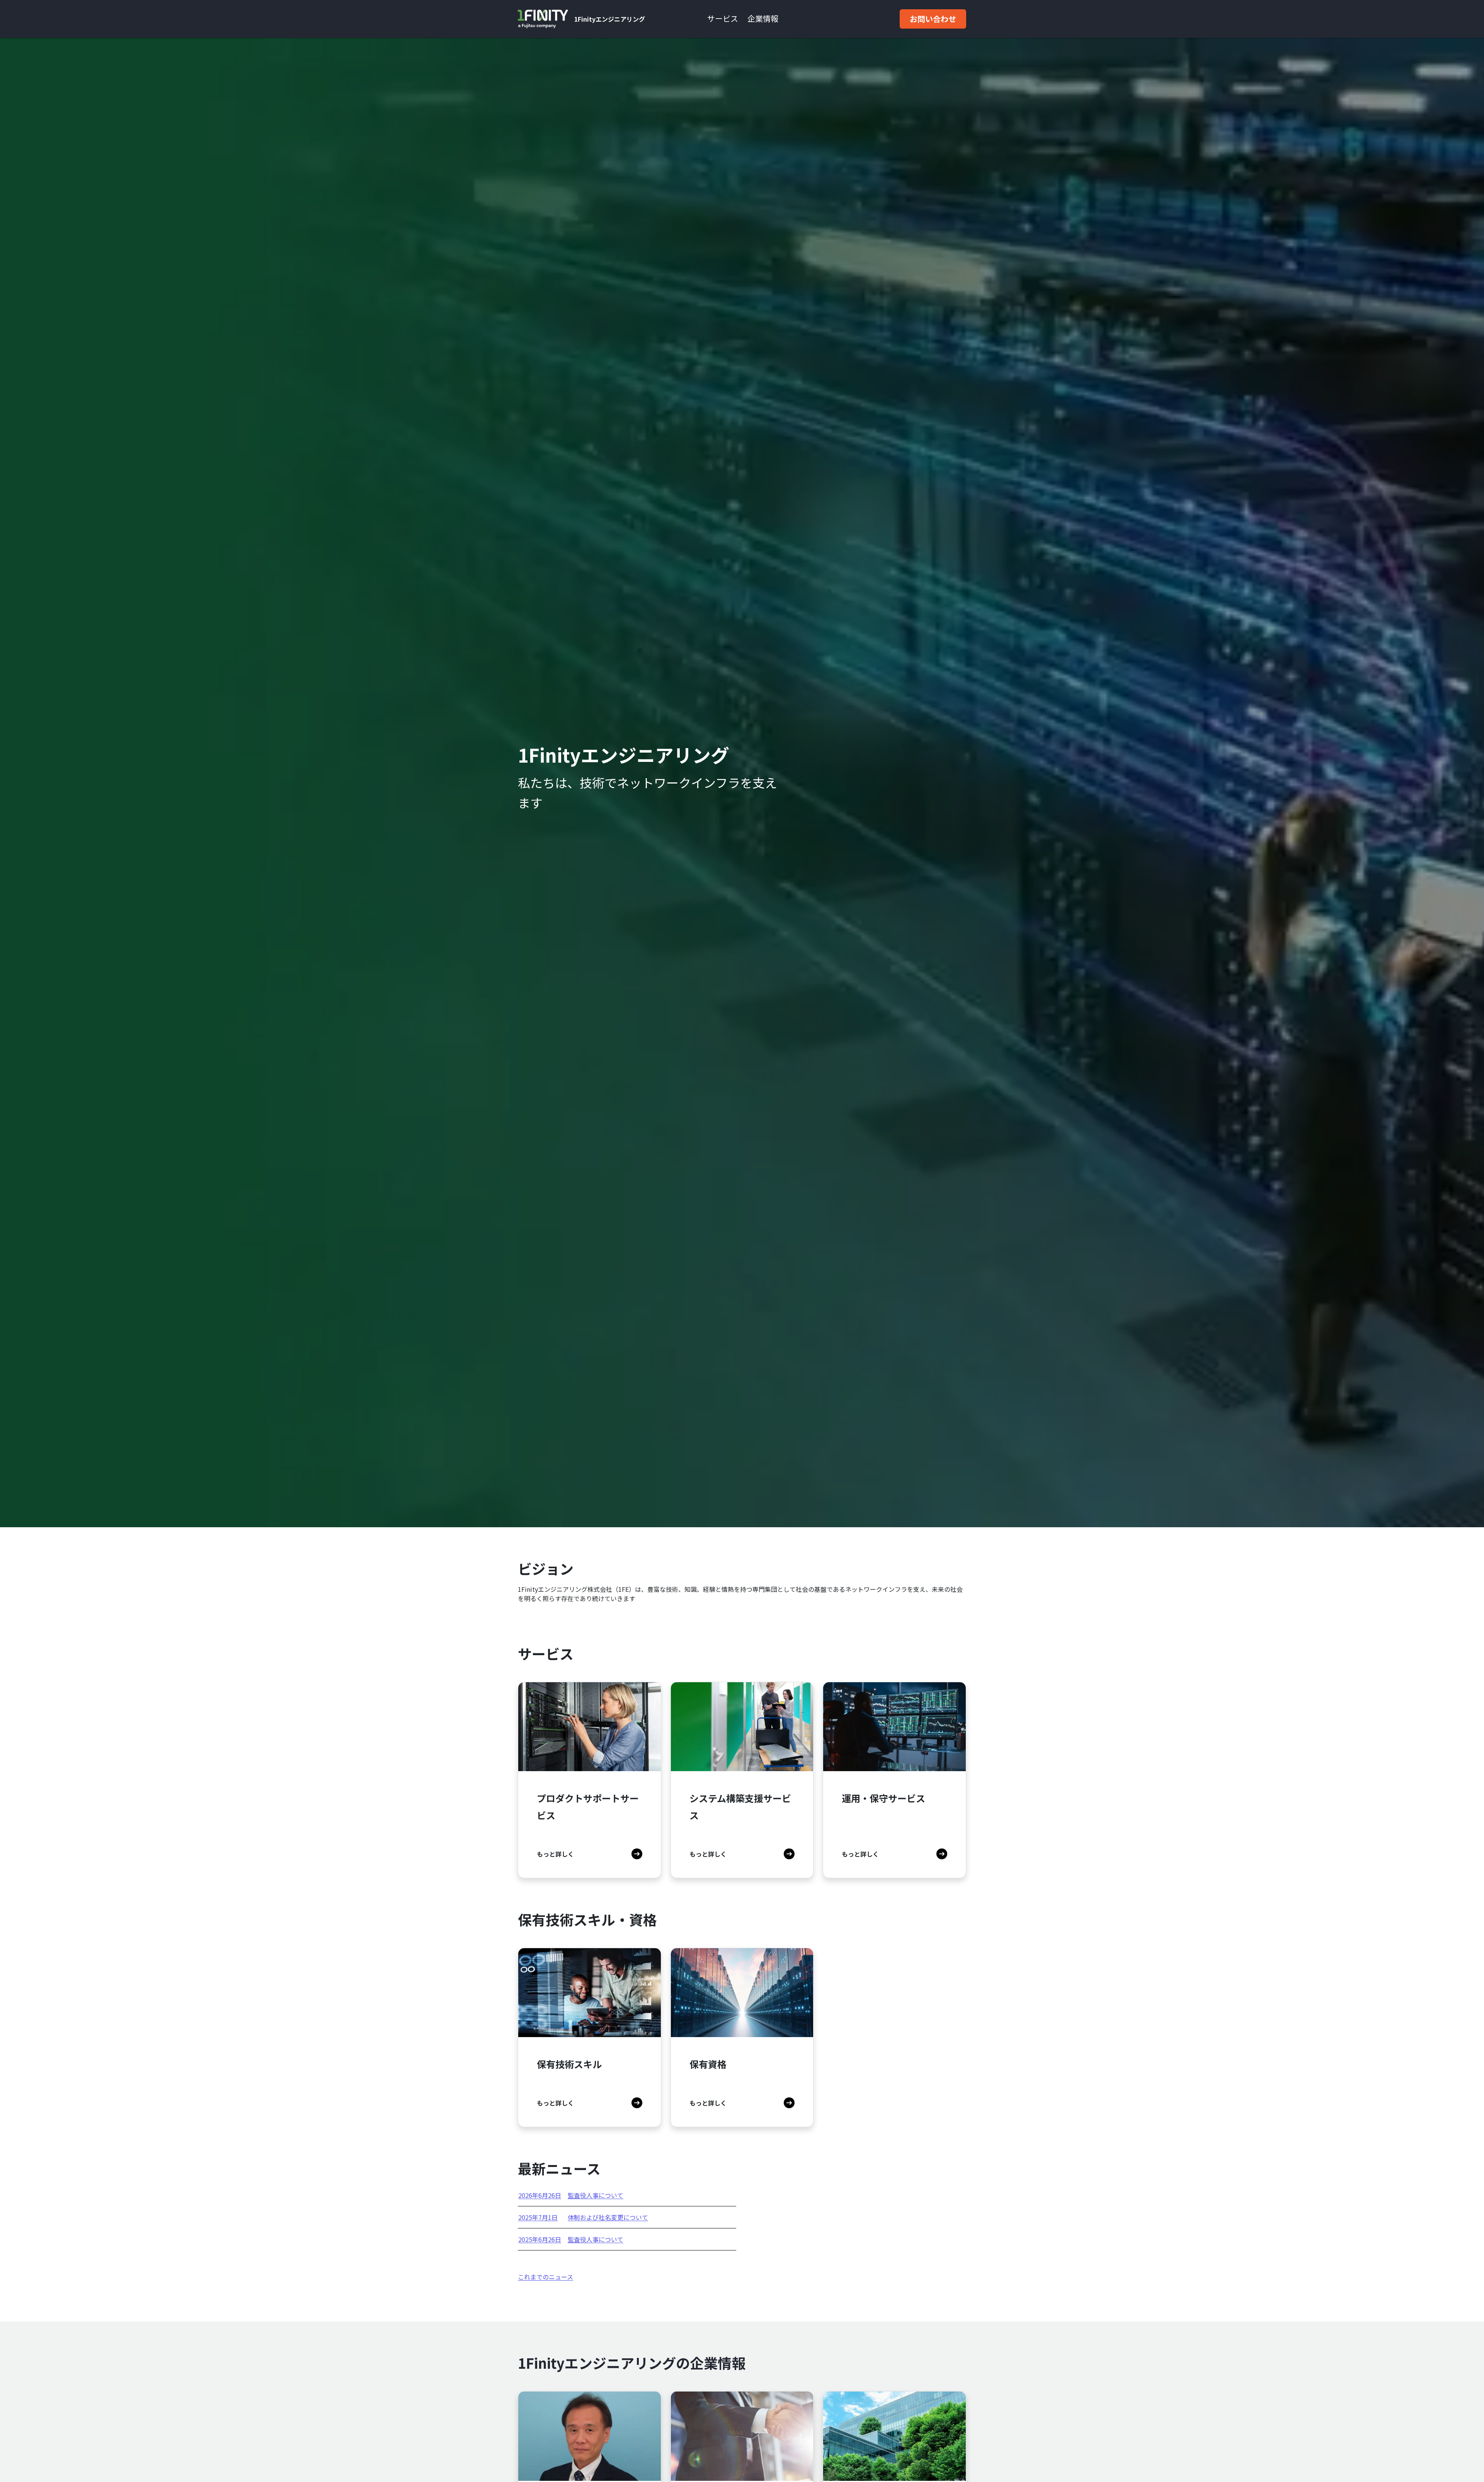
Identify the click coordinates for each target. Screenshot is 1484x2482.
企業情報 (763, 18)
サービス (723, 18)
